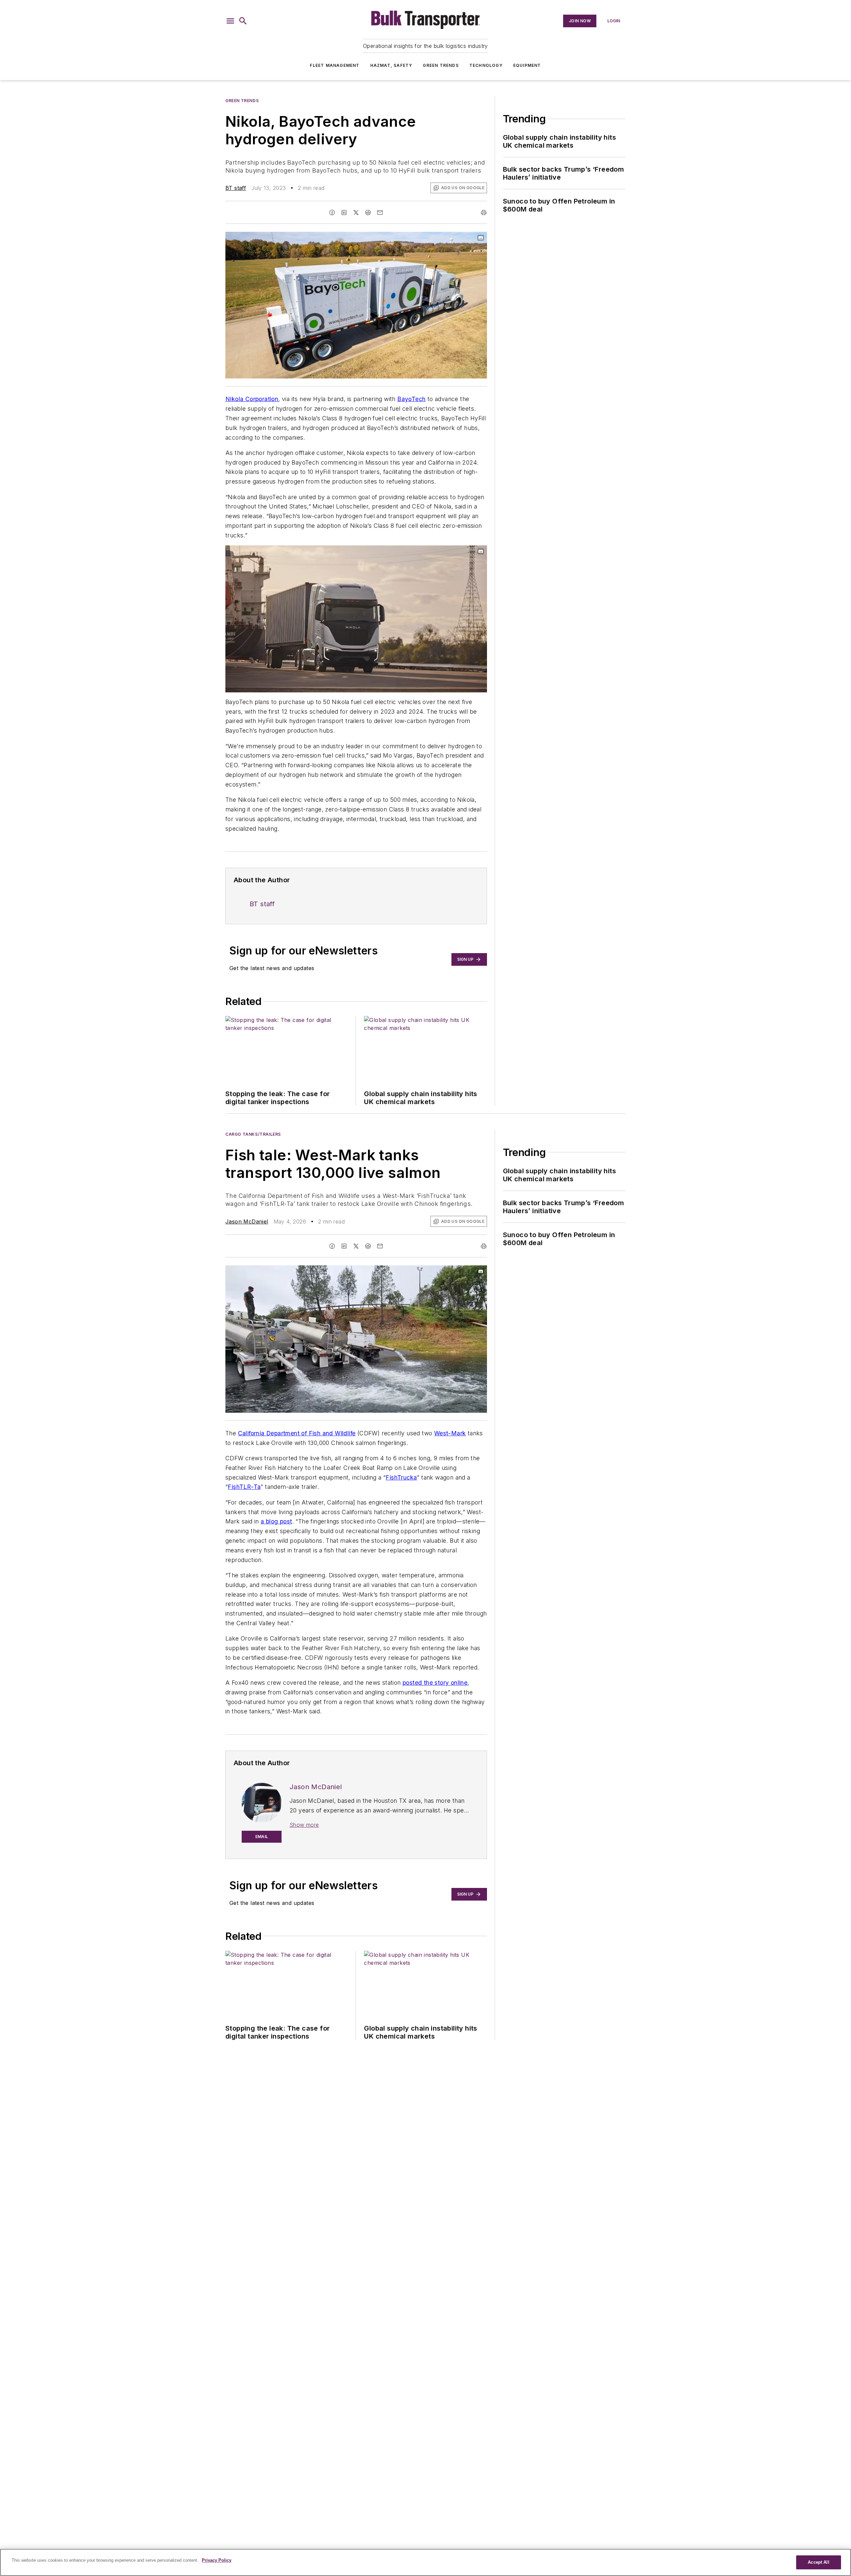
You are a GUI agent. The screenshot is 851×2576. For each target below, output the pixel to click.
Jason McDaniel (247, 1221)
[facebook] (332, 213)
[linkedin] (344, 213)
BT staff (236, 188)
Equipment (527, 65)
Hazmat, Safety (391, 65)
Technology (486, 65)
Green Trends (441, 65)
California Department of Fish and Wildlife (297, 1433)
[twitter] (356, 213)
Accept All (818, 2562)
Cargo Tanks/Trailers (253, 1134)
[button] (230, 21)
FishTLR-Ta (244, 1487)
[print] (484, 213)
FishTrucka (401, 1477)
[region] (425, 2562)
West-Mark (450, 1433)
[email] (380, 213)
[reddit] (368, 213)
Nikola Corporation (252, 399)
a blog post (276, 1521)
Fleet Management (335, 65)
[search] (243, 21)
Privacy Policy (217, 2560)
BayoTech (411, 399)
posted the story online (435, 1683)
